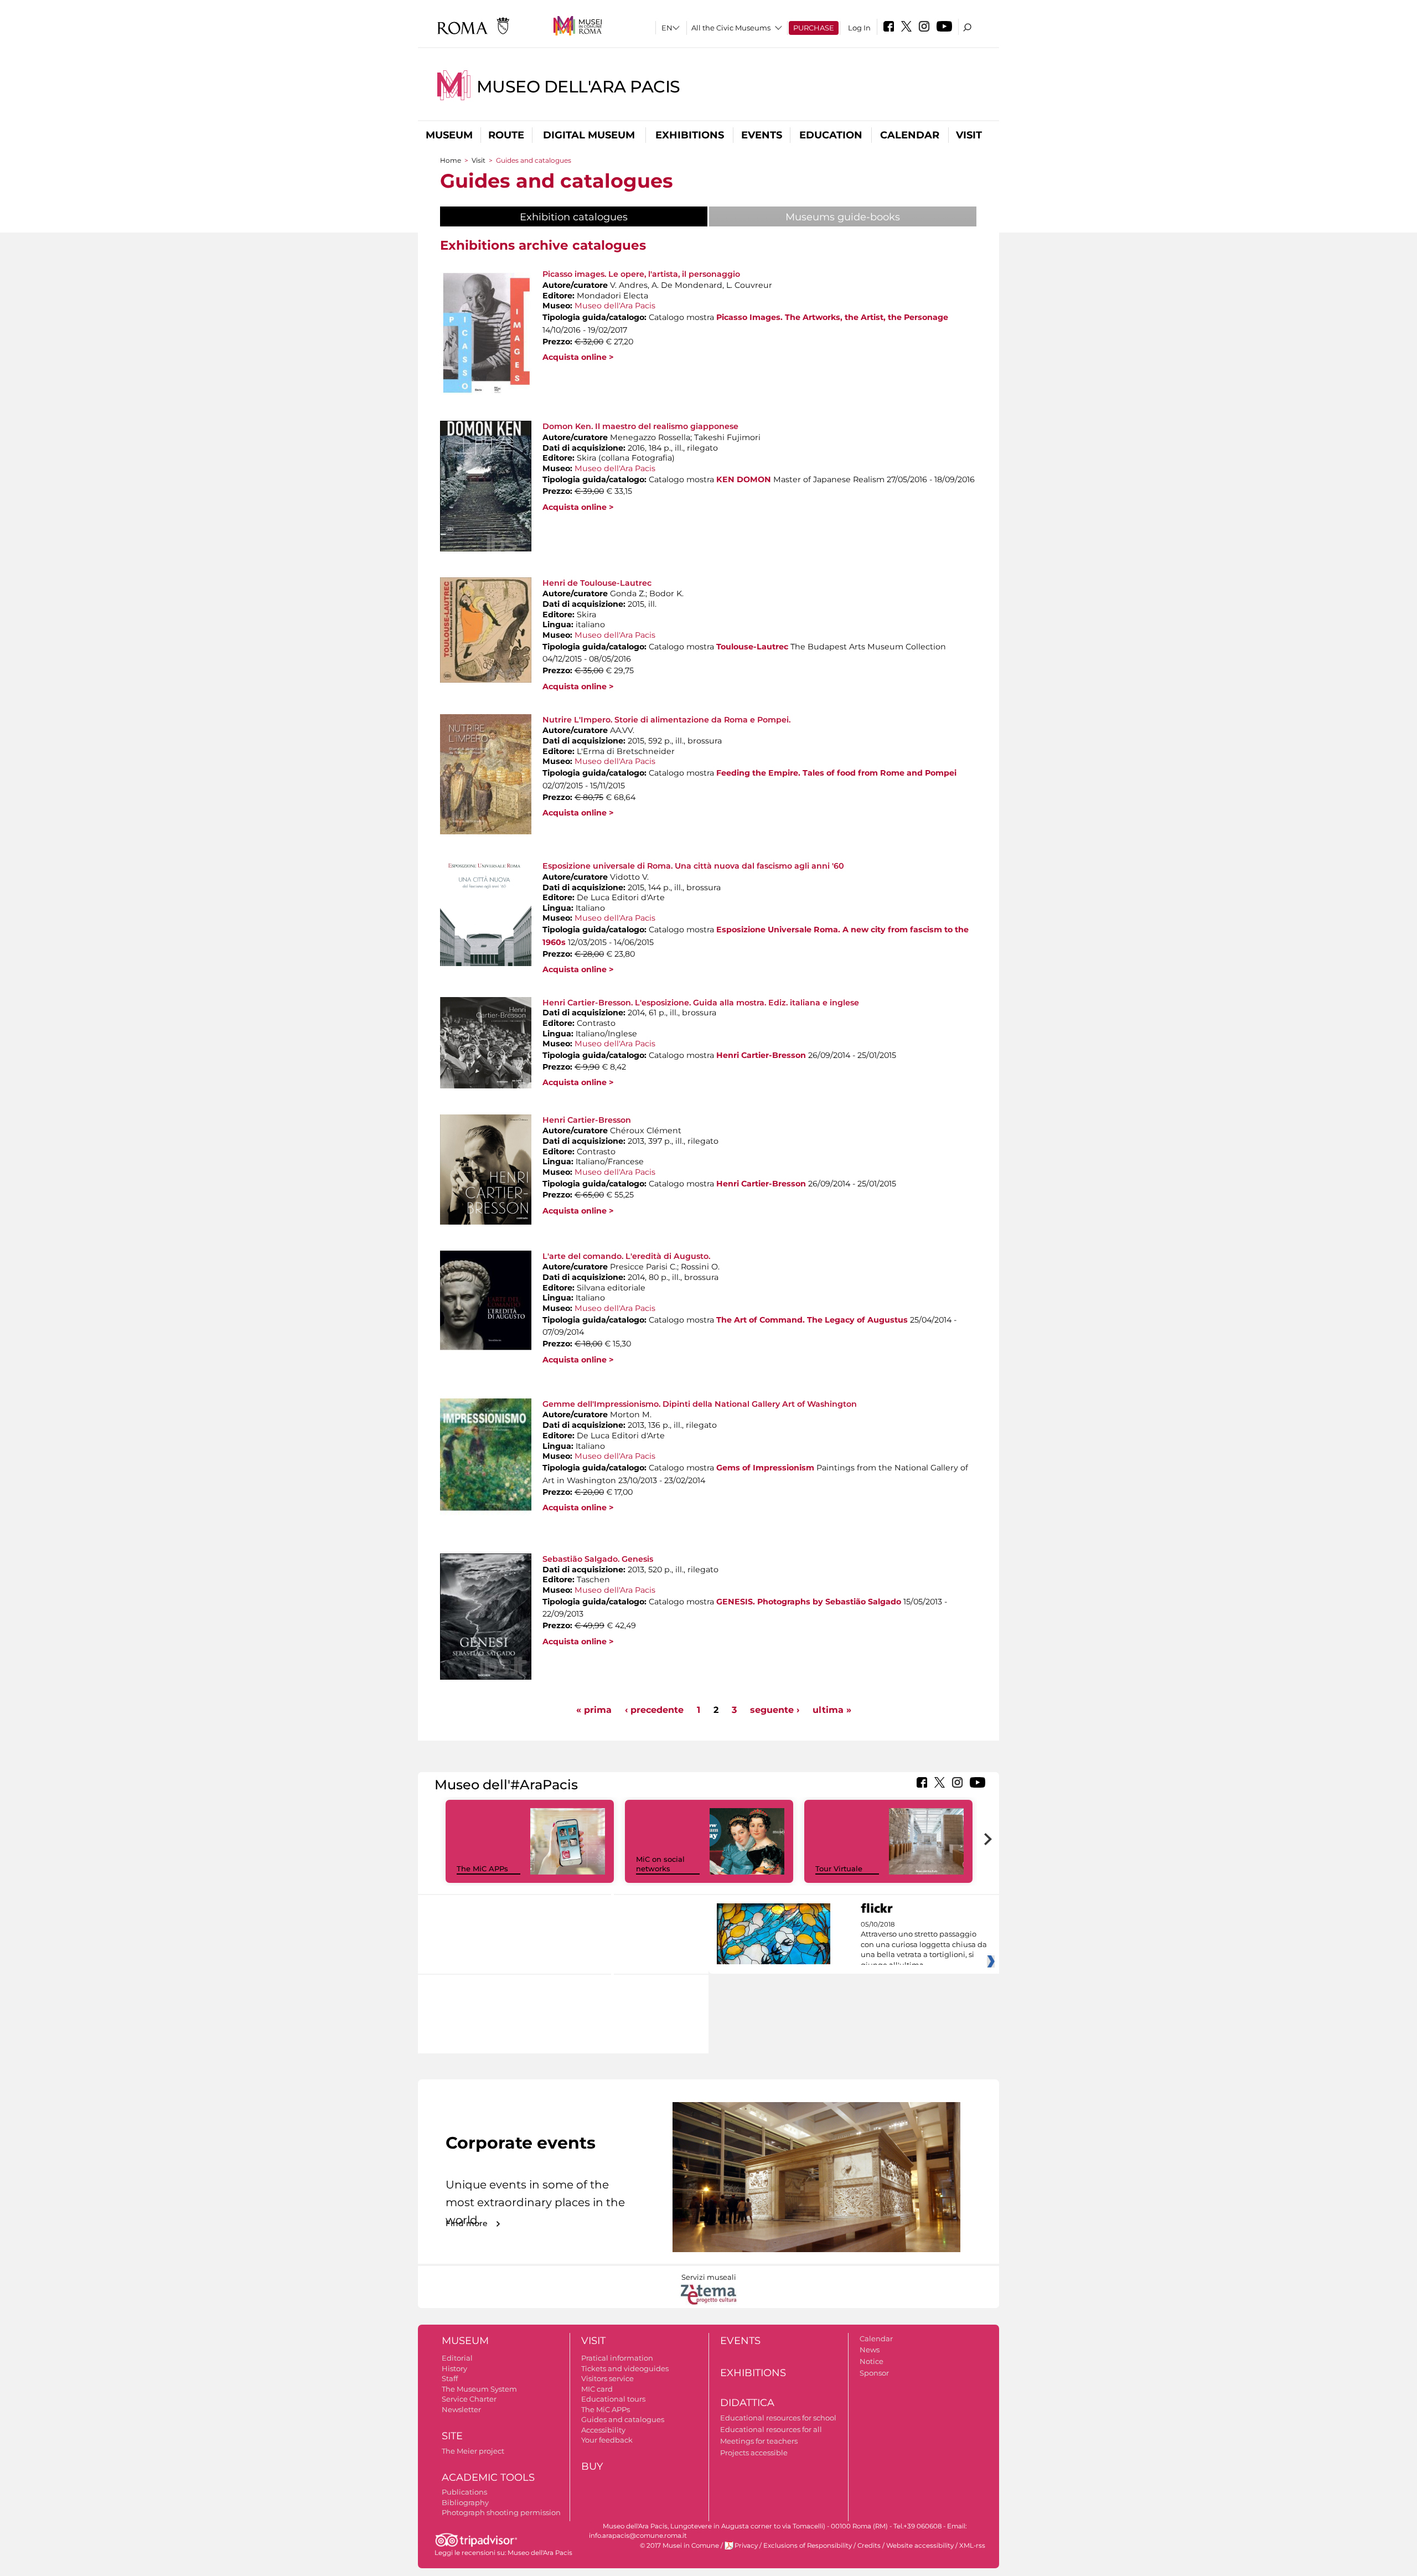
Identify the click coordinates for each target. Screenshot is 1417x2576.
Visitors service (607, 2378)
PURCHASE (814, 28)
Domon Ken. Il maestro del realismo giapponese (640, 426)
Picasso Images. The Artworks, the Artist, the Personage (832, 317)
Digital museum (589, 135)
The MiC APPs (482, 1868)
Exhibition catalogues (602, 217)
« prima (594, 1710)
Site (452, 2436)
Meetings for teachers (759, 2441)
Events (762, 135)
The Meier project (473, 2451)
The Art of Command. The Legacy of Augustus (812, 1320)
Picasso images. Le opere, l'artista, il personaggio (641, 274)
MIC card (597, 2389)
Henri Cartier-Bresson (761, 1055)
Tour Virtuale (839, 1868)
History (454, 2368)
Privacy (746, 2546)
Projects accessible (754, 2453)
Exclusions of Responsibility (808, 2546)
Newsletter (461, 2409)
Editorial (457, 2358)
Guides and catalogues (623, 2419)
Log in (859, 28)
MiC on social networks (660, 1864)
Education (831, 135)
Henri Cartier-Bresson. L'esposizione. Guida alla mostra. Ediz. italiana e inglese (701, 1003)
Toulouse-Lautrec (752, 647)
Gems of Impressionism (765, 1468)
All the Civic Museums (731, 28)
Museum (449, 135)
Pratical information (617, 2358)
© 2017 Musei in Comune (679, 2546)
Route (506, 135)
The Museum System (479, 2389)
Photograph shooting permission (501, 2512)
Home (451, 160)
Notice (872, 2361)
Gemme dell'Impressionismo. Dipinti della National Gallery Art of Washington (700, 1404)
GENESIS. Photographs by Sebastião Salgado (809, 1602)
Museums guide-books (843, 217)
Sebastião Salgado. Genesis (598, 1559)
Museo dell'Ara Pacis (578, 87)
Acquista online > (578, 357)
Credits (869, 2546)
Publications (464, 2492)
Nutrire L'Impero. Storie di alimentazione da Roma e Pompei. (666, 720)
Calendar (910, 135)
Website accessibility (920, 2546)
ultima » (832, 1710)
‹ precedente (654, 1710)
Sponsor (874, 2373)
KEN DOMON (744, 479)
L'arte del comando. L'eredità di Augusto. (626, 1256)
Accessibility (603, 2430)
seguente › (775, 1710)
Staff (450, 2378)
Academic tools (488, 2477)
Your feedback (607, 2440)
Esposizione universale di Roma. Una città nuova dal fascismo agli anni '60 (693, 866)
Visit (969, 135)
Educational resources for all (771, 2429)
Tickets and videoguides (625, 2368)
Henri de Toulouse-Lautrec (597, 583)
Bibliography (465, 2502)
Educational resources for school (778, 2418)
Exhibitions (690, 135)
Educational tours (613, 2399)
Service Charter (469, 2399)
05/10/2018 (924, 1945)
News (870, 2350)
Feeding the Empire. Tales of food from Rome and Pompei (836, 773)
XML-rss (972, 2546)
